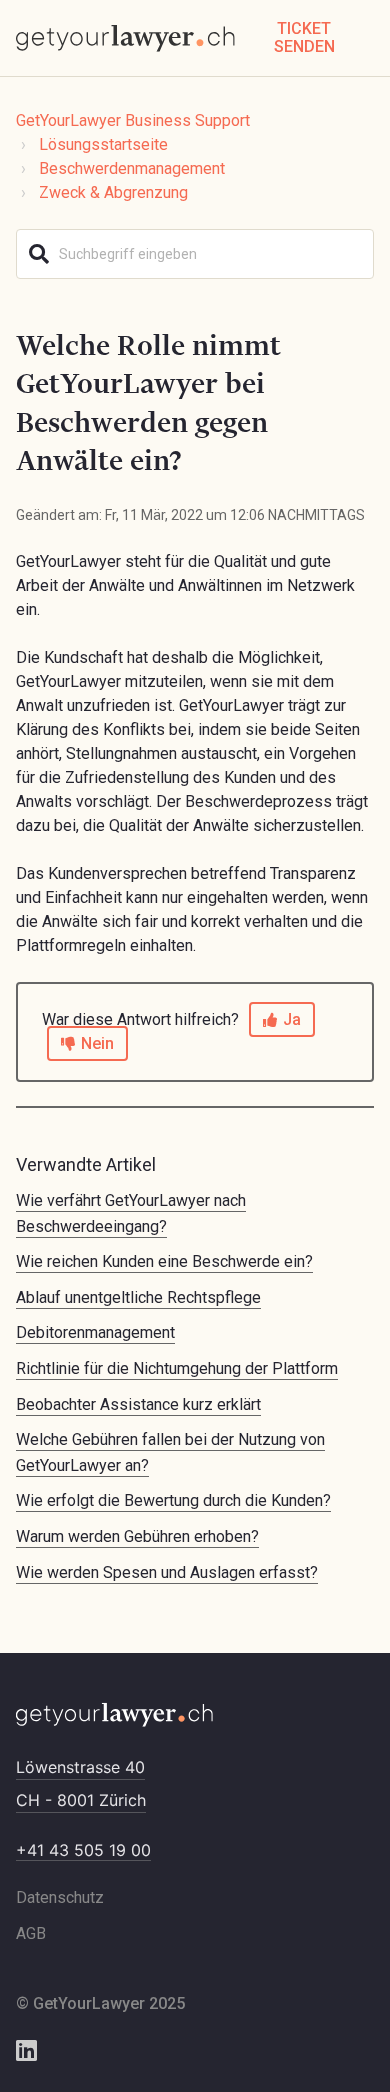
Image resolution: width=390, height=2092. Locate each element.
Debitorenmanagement (95, 1332)
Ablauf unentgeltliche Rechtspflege (138, 1297)
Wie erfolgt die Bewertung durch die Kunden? (173, 1500)
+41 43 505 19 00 (83, 1850)
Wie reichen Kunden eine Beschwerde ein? (164, 1261)
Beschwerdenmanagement (132, 168)
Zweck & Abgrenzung (113, 192)
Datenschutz (60, 1897)
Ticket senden (304, 37)
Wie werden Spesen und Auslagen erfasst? (167, 1572)
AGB (31, 1933)
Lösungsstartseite (103, 144)
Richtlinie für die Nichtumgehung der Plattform (177, 1368)
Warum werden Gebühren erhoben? (137, 1536)
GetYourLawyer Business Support (133, 120)
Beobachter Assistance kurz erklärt (138, 1404)
